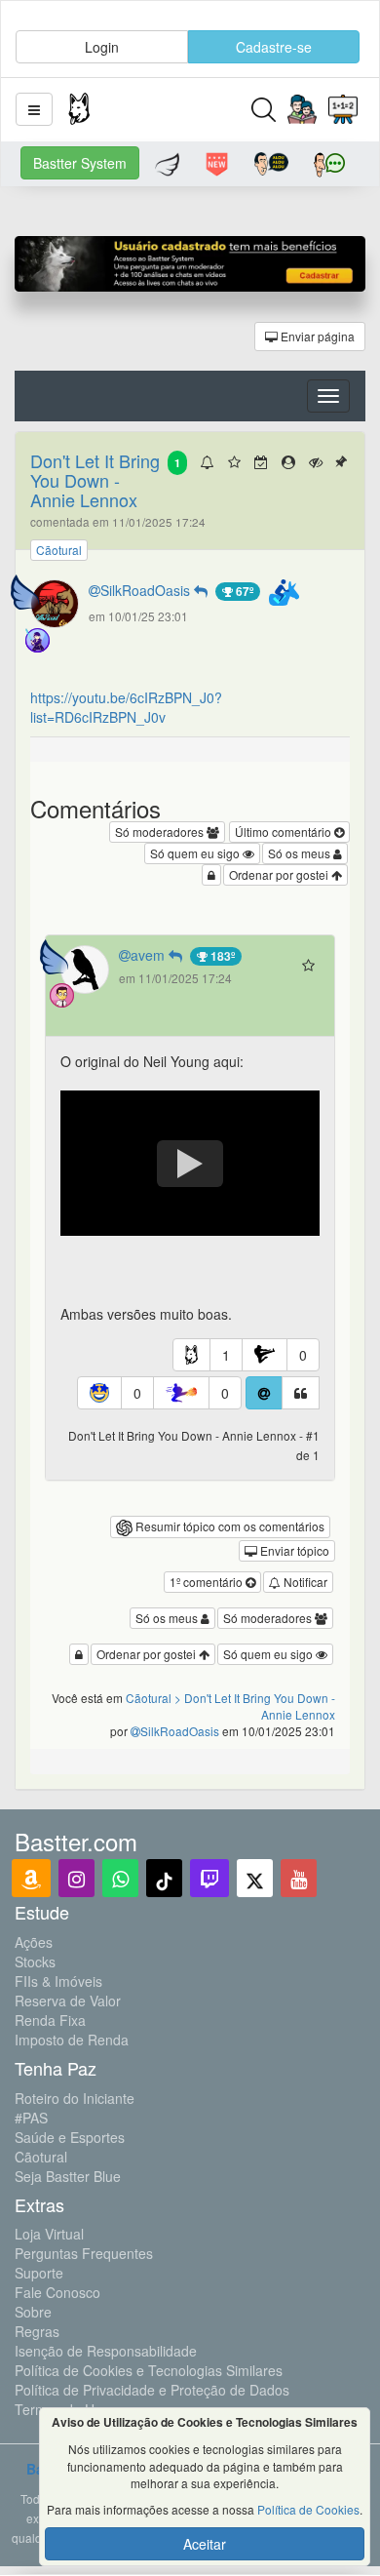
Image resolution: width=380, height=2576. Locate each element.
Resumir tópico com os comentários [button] (228, 1526)
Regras (37, 2331)
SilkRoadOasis (147, 590)
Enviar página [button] (316, 336)
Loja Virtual (49, 2234)
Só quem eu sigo (196, 853)
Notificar (304, 1582)
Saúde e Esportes (70, 2137)
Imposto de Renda (72, 2040)
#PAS (31, 2118)
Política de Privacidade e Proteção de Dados (152, 2390)
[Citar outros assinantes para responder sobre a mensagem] (264, 1393)
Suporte (39, 2273)
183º (221, 956)
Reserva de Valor (68, 2001)
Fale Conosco (57, 2292)
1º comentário (208, 1582)
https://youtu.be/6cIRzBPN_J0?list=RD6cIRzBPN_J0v (126, 707)
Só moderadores (161, 832)
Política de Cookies (308, 2509)
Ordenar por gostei (280, 874)
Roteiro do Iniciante (75, 2098)
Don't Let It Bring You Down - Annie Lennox (95, 480)
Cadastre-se (274, 47)
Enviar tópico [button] (293, 1550)
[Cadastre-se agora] (190, 269)
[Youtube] (299, 1878)
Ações (34, 1942)
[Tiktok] (164, 1878)
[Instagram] (76, 1878)
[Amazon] (31, 1878)
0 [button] (303, 1355)
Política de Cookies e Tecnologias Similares (149, 2370)
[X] (255, 1878)
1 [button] (226, 1355)
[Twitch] (209, 1878)
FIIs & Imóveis (58, 1981)
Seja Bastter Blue (68, 2176)
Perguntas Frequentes (84, 2253)
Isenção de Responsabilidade (106, 2351)
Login (102, 47)
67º (243, 591)
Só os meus (301, 853)
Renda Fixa (50, 2020)
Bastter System (80, 163)
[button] (34, 109)
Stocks (35, 1962)
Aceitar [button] (205, 2544)
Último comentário (285, 832)
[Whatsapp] (120, 1878)
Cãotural (41, 2157)
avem (150, 955)
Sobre (33, 2312)
